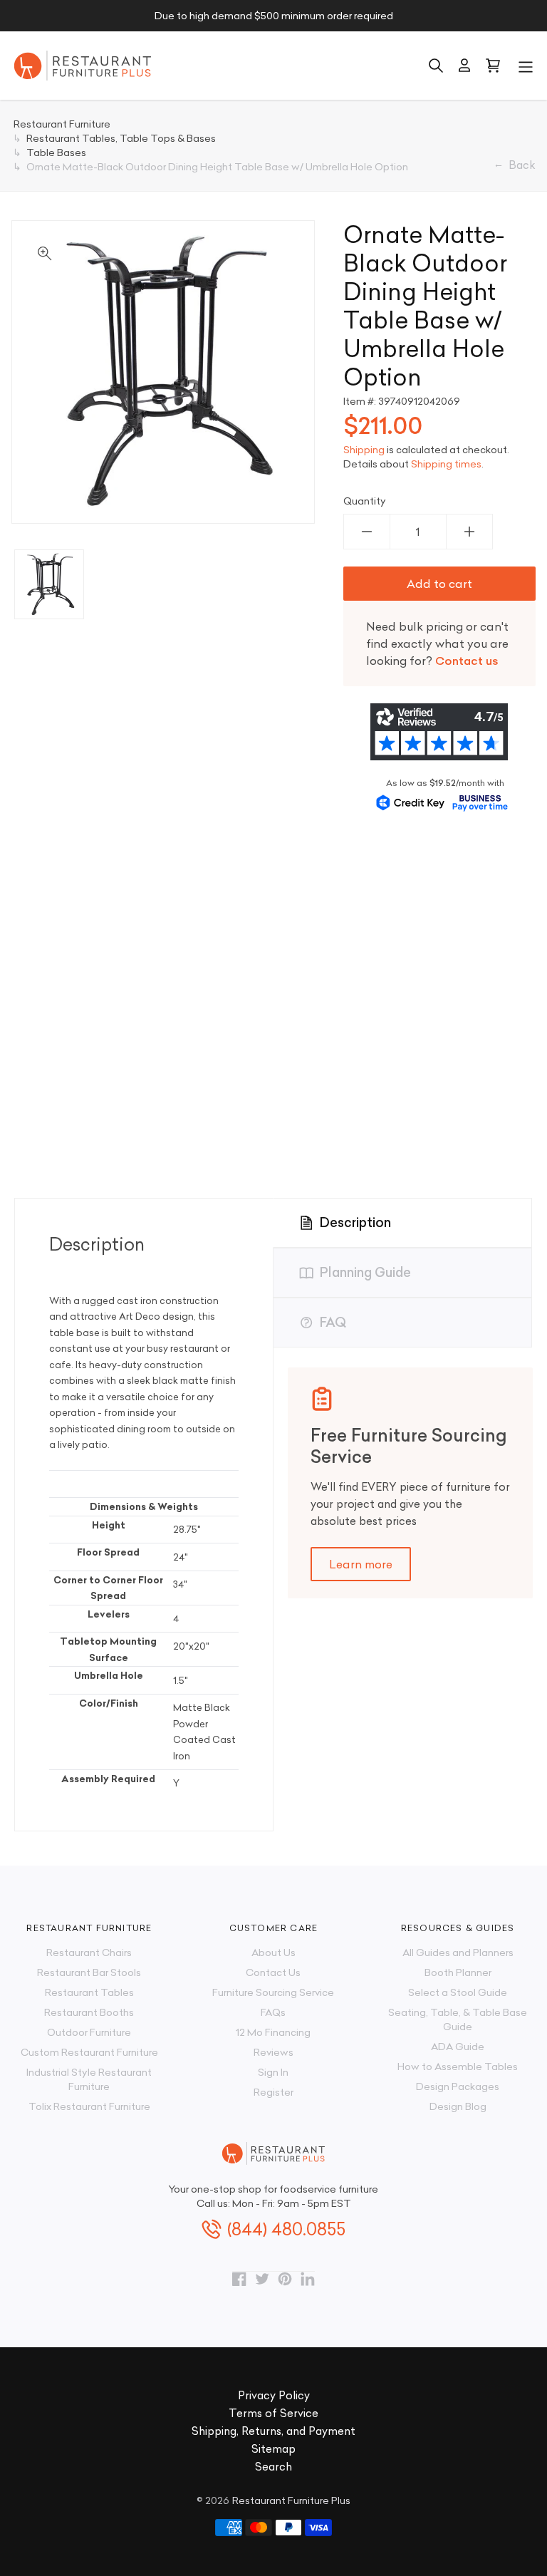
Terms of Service (273, 2413)
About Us (273, 1952)
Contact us (467, 661)
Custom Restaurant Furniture (89, 2052)
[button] (526, 66)
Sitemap (273, 2449)
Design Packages (458, 2086)
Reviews (273, 2052)
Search (273, 2467)
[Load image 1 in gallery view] (49, 584)
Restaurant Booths (89, 2012)
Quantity (365, 501)
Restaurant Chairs (89, 1952)
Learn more (361, 1564)
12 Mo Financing (273, 2032)
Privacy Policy (274, 2395)
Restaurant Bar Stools (89, 1972)
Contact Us (273, 1972)
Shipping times (446, 464)
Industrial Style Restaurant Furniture (89, 2079)
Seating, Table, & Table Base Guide (458, 2019)
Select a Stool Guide (458, 1992)
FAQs (273, 2012)
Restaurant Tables (89, 1992)
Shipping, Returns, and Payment (273, 2431)
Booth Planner (458, 1972)
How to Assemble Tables (458, 2067)
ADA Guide (458, 2047)
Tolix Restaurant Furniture (89, 2106)
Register (273, 2092)
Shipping (364, 450)
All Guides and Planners (458, 1952)
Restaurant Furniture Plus (291, 2500)
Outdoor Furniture (89, 2032)
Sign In (273, 2072)
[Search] (436, 66)
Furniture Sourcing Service (273, 1992)
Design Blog (458, 2106)
